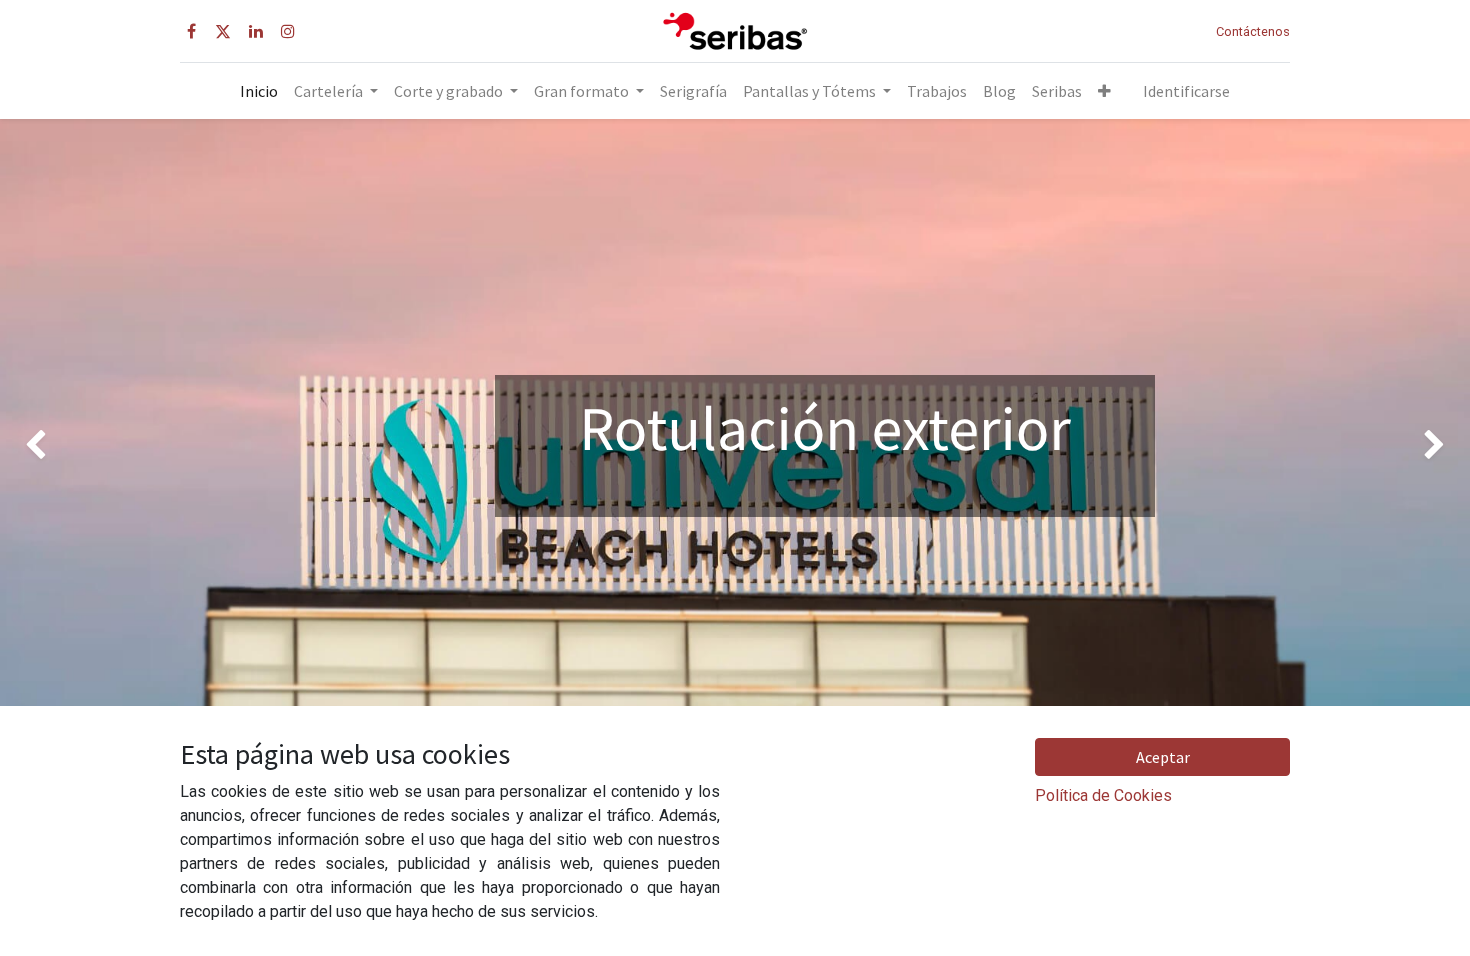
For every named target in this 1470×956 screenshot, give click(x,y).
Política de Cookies (1103, 795)
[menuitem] (259, 91)
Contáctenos (1253, 31)
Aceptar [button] (1163, 757)
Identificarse (1186, 91)
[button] (1104, 91)
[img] (59, 445)
